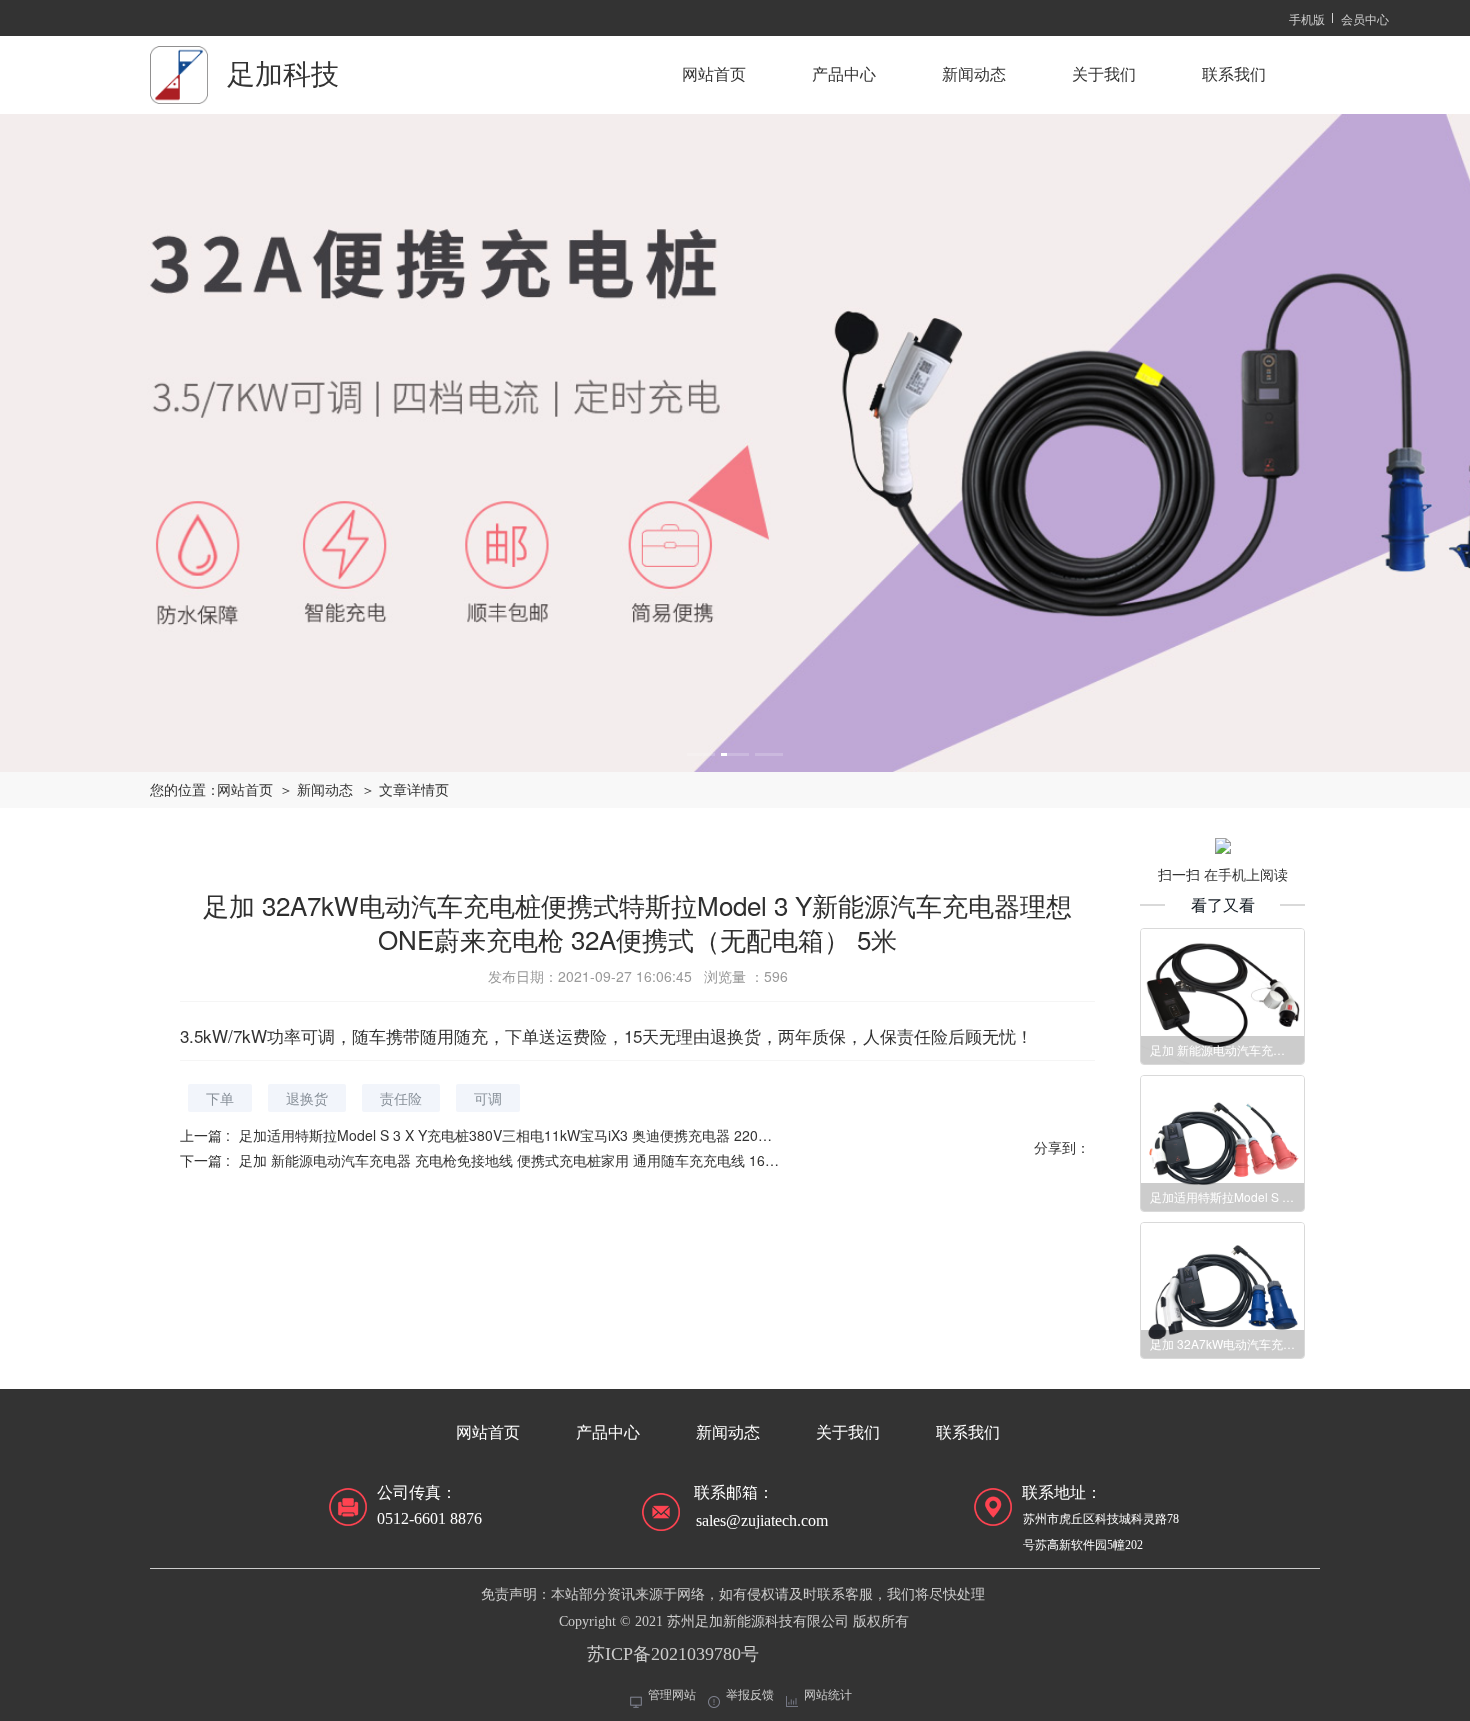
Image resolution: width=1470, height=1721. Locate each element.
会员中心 (1365, 18)
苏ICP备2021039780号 (673, 1654)
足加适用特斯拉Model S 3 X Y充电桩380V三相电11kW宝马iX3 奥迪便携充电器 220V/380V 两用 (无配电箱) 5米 (585, 1135)
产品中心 (844, 74)
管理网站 (672, 1695)
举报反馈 (750, 1695)
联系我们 (1234, 74)
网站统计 (828, 1695)
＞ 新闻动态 (316, 790)
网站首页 (714, 74)
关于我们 (1104, 74)
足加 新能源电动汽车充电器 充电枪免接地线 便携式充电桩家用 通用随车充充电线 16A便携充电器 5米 (554, 1160)
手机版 (1307, 18)
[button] (701, 754)
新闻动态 (974, 74)
